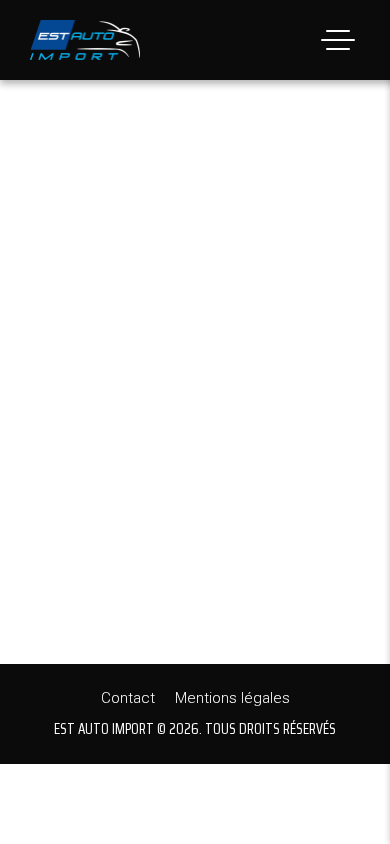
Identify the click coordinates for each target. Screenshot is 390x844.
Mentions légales (232, 698)
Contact (128, 698)
